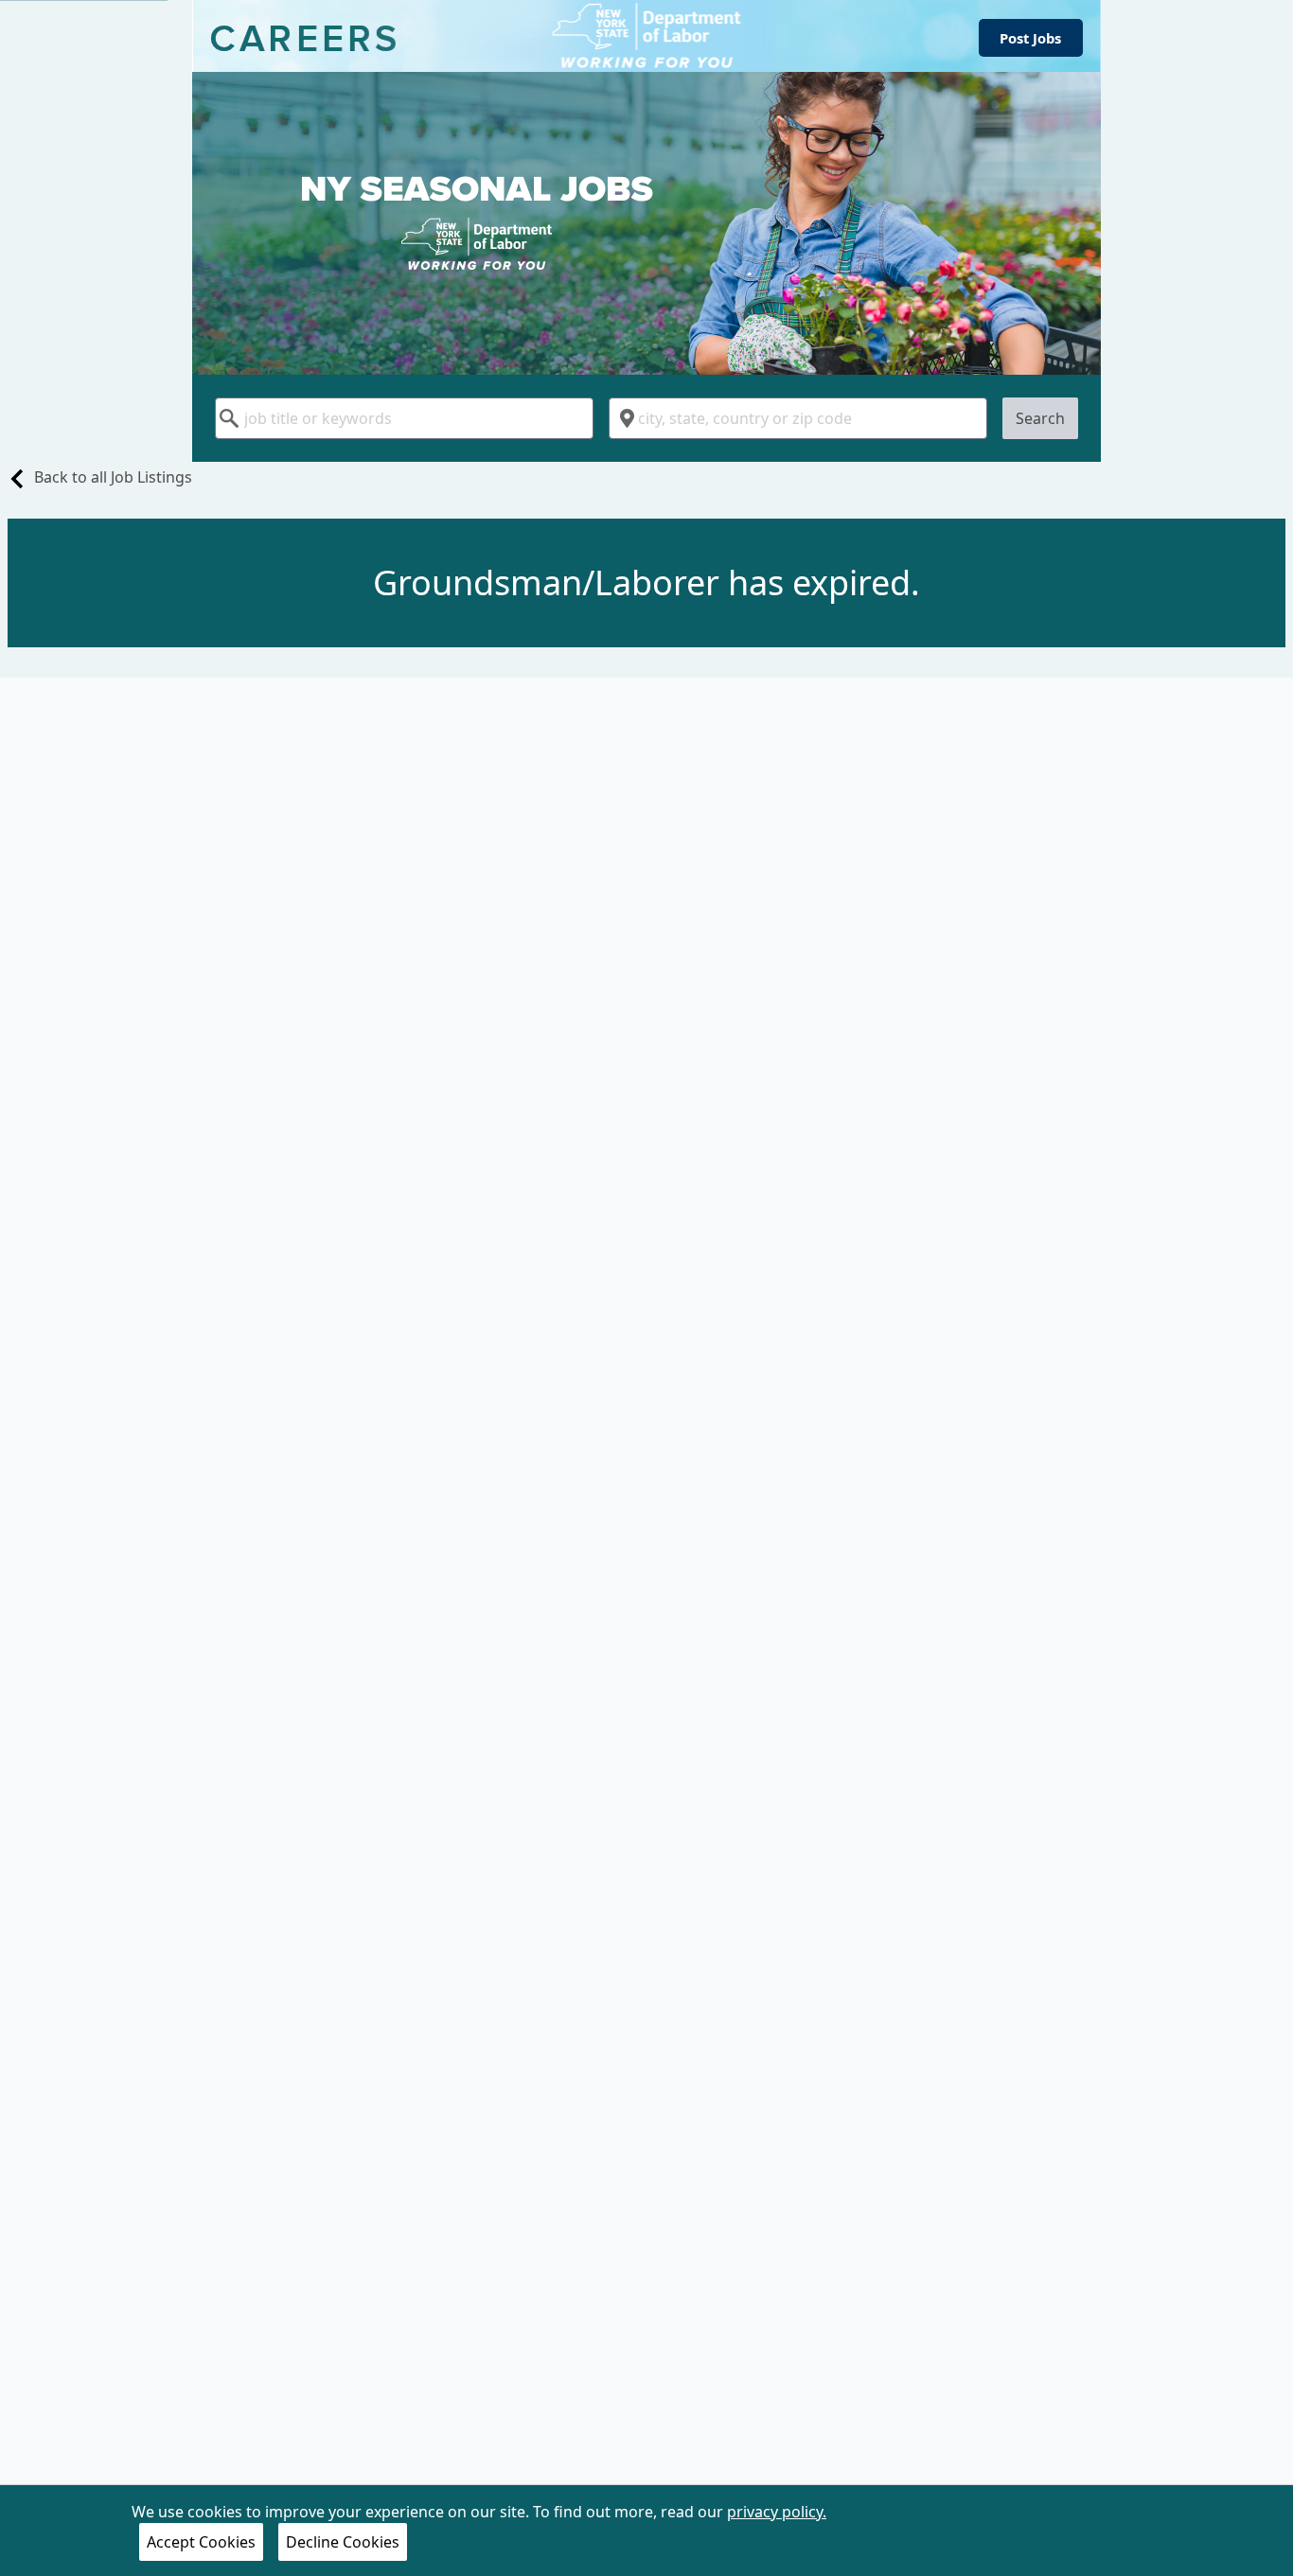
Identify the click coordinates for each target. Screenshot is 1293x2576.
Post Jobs (1030, 38)
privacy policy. (777, 2512)
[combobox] (404, 418)
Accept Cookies (201, 2542)
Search (1040, 418)
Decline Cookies (343, 2542)
